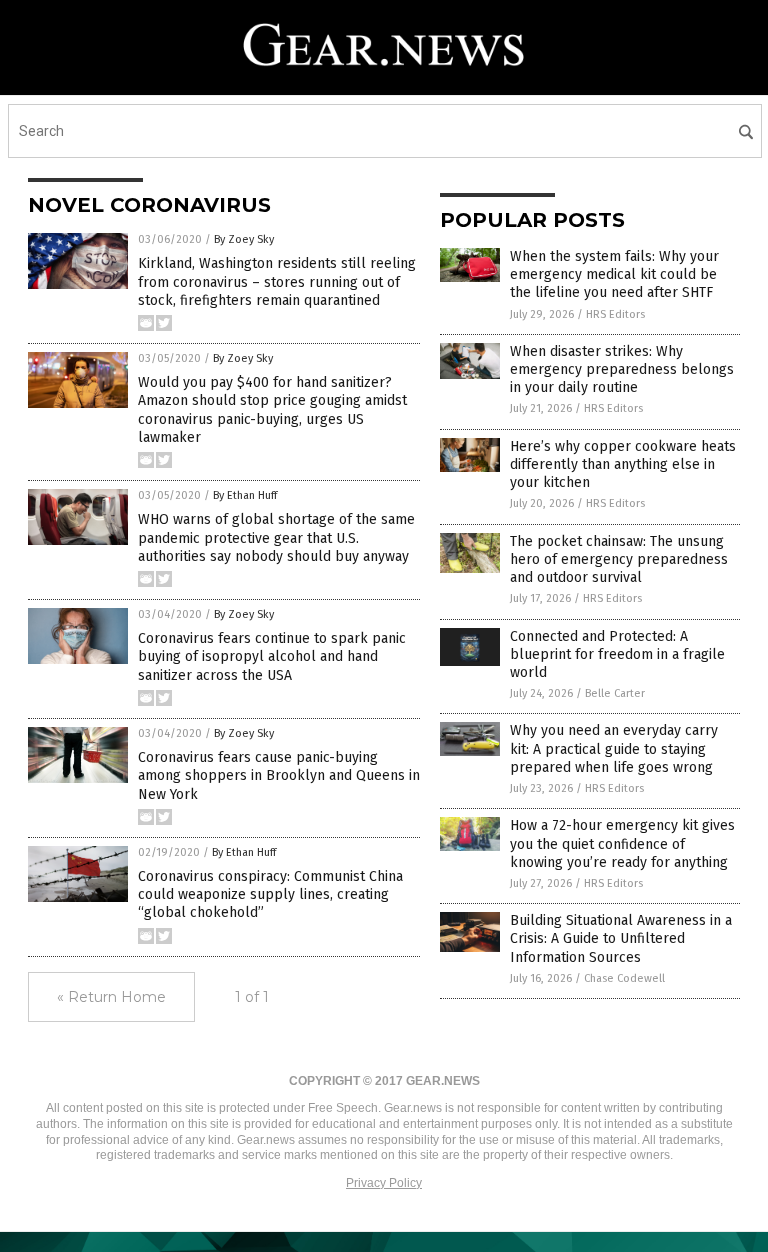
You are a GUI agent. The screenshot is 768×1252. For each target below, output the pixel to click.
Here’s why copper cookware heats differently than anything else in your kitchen (623, 464)
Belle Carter (615, 693)
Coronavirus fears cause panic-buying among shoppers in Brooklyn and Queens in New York (279, 775)
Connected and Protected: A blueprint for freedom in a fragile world (617, 654)
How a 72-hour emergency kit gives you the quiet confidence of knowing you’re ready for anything (622, 843)
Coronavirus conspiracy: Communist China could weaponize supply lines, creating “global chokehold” (270, 894)
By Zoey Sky (244, 239)
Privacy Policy (384, 1183)
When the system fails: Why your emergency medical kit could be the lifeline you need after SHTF (614, 274)
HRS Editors (615, 314)
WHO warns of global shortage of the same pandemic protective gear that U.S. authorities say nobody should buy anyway (276, 537)
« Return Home (111, 997)
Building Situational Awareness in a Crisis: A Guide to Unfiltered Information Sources (621, 938)
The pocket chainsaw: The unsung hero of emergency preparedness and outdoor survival (619, 559)
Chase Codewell (624, 978)
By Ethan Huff (245, 495)
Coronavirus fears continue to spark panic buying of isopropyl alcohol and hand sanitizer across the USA (272, 656)
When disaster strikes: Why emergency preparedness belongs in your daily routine (622, 369)
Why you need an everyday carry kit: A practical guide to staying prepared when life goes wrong (614, 748)
